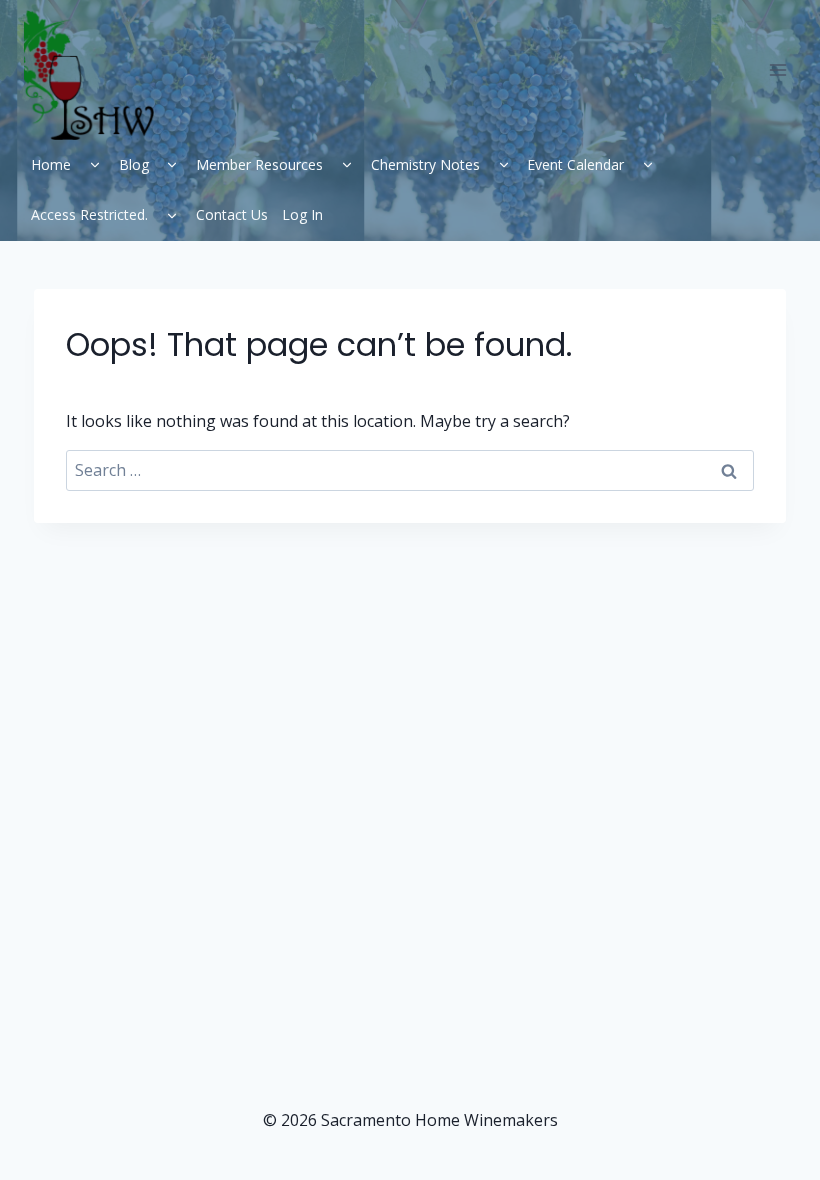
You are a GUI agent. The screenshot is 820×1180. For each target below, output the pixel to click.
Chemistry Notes (425, 164)
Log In (302, 214)
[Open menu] (777, 69)
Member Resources (259, 164)
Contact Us (232, 214)
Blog (134, 164)
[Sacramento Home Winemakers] (97, 75)
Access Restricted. (89, 214)
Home (51, 164)
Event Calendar (575, 164)
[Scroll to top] (760, 1130)
